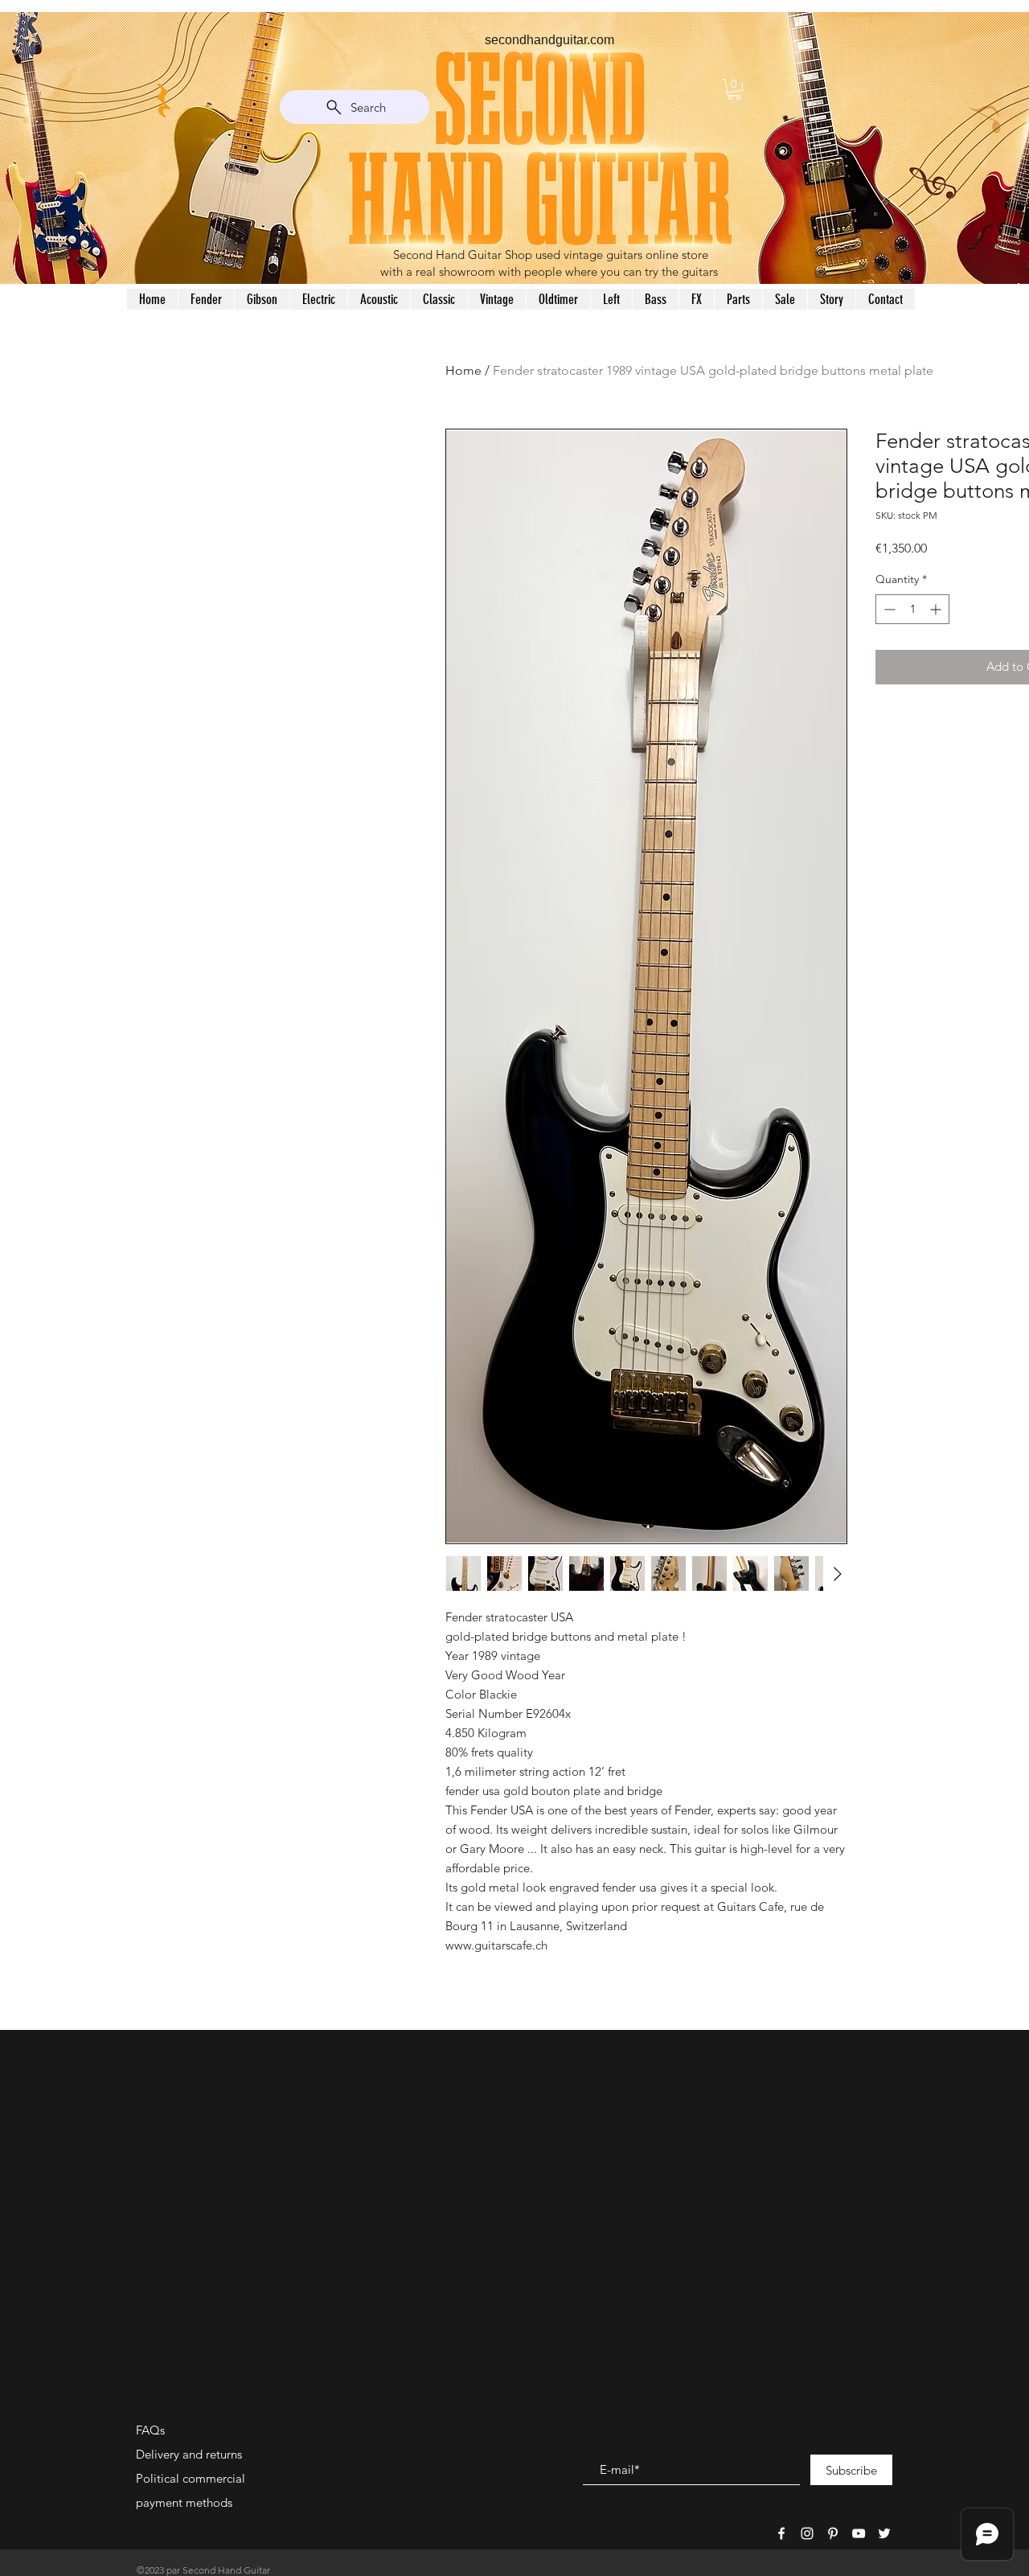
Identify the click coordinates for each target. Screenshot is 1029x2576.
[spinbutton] (912, 609)
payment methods (184, 2502)
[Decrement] (888, 609)
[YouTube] (859, 2533)
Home (463, 370)
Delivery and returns (189, 2454)
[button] (734, 89)
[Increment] (937, 609)
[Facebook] (781, 2533)
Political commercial (191, 2478)
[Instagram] (807, 2533)
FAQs (150, 2430)
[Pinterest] (833, 2533)
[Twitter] (884, 2533)
